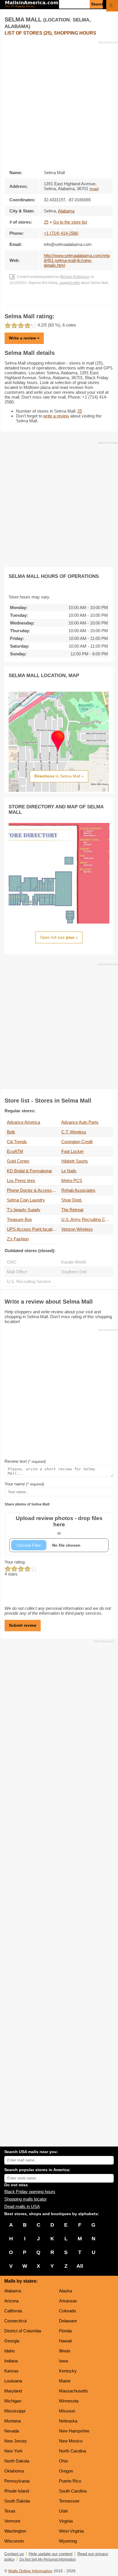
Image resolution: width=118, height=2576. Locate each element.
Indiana (11, 2361)
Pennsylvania (17, 2481)
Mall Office (17, 1272)
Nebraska (68, 2421)
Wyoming (68, 2541)
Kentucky (68, 2371)
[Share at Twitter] (59, 300)
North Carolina (72, 2451)
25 (46, 222)
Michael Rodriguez (75, 277)
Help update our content (51, 2554)
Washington (15, 2531)
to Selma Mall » (59, 776)
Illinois (65, 2351)
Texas (10, 2511)
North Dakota (17, 2461)
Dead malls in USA (22, 2206)
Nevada (12, 2431)
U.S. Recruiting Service (29, 1281)
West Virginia (71, 2531)
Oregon (66, 2471)
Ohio (63, 2461)
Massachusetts (73, 2391)
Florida (65, 2331)
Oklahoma (14, 2471)
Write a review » (24, 338)
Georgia (12, 2341)
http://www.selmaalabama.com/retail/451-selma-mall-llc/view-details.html (77, 260)
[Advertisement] (59, 104)
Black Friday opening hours (30, 2192)
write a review (56, 416)
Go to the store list (70, 222)
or (59, 1525)
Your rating (15, 1562)
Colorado (67, 2311)
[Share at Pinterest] (67, 300)
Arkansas (68, 2301)
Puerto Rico (70, 2481)
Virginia (66, 2521)
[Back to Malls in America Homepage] (32, 5)
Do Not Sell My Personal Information (48, 2559)
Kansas (11, 2371)
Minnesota (69, 2401)
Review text (25, 1461)
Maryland (13, 2391)
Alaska (65, 2291)
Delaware (68, 2321)
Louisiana (13, 2381)
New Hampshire (74, 2431)
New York (13, 2451)
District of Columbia (23, 2331)
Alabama (13, 2291)
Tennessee (69, 2501)
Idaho (9, 2351)
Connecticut (15, 2321)
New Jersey (16, 2441)
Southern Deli (74, 1272)
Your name (24, 1484)
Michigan (13, 2401)
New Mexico (71, 2441)
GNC (12, 1262)
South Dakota (17, 2501)
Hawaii (65, 2341)
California (13, 2311)
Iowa (63, 2361)
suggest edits (70, 283)
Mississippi (15, 2411)
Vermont (12, 2521)
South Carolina (73, 2491)
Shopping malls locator (25, 2199)
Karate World (73, 1262)
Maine (65, 2381)
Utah (63, 2511)
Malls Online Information (30, 2571)
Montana (12, 2421)
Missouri (67, 2411)
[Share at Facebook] (51, 300)
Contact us (14, 2554)
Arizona (11, 2301)
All (80, 2266)
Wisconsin (14, 2541)
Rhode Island (17, 2491)
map (94, 189)
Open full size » (59, 937)
